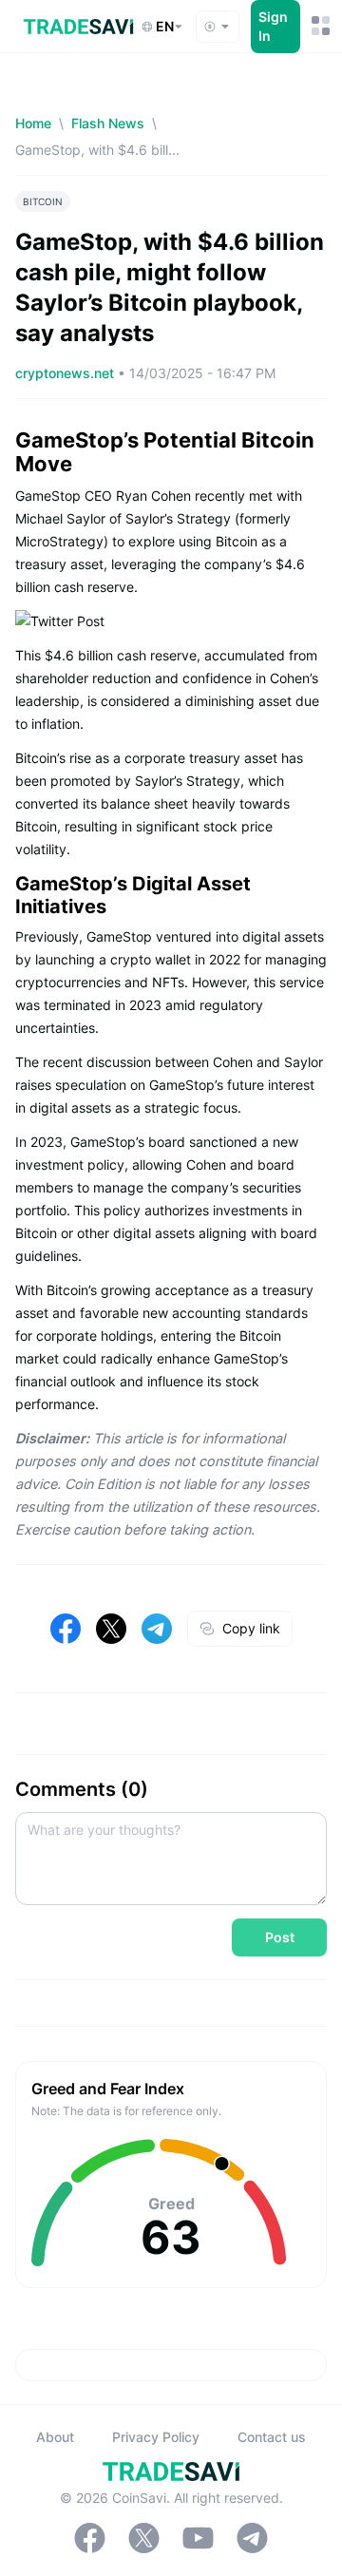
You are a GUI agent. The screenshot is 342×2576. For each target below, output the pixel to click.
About (55, 2437)
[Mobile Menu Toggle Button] (319, 26)
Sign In (273, 26)
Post (280, 1937)
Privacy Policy (156, 2437)
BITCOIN (43, 201)
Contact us (272, 2437)
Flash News (108, 123)
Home (33, 123)
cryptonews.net (66, 373)
